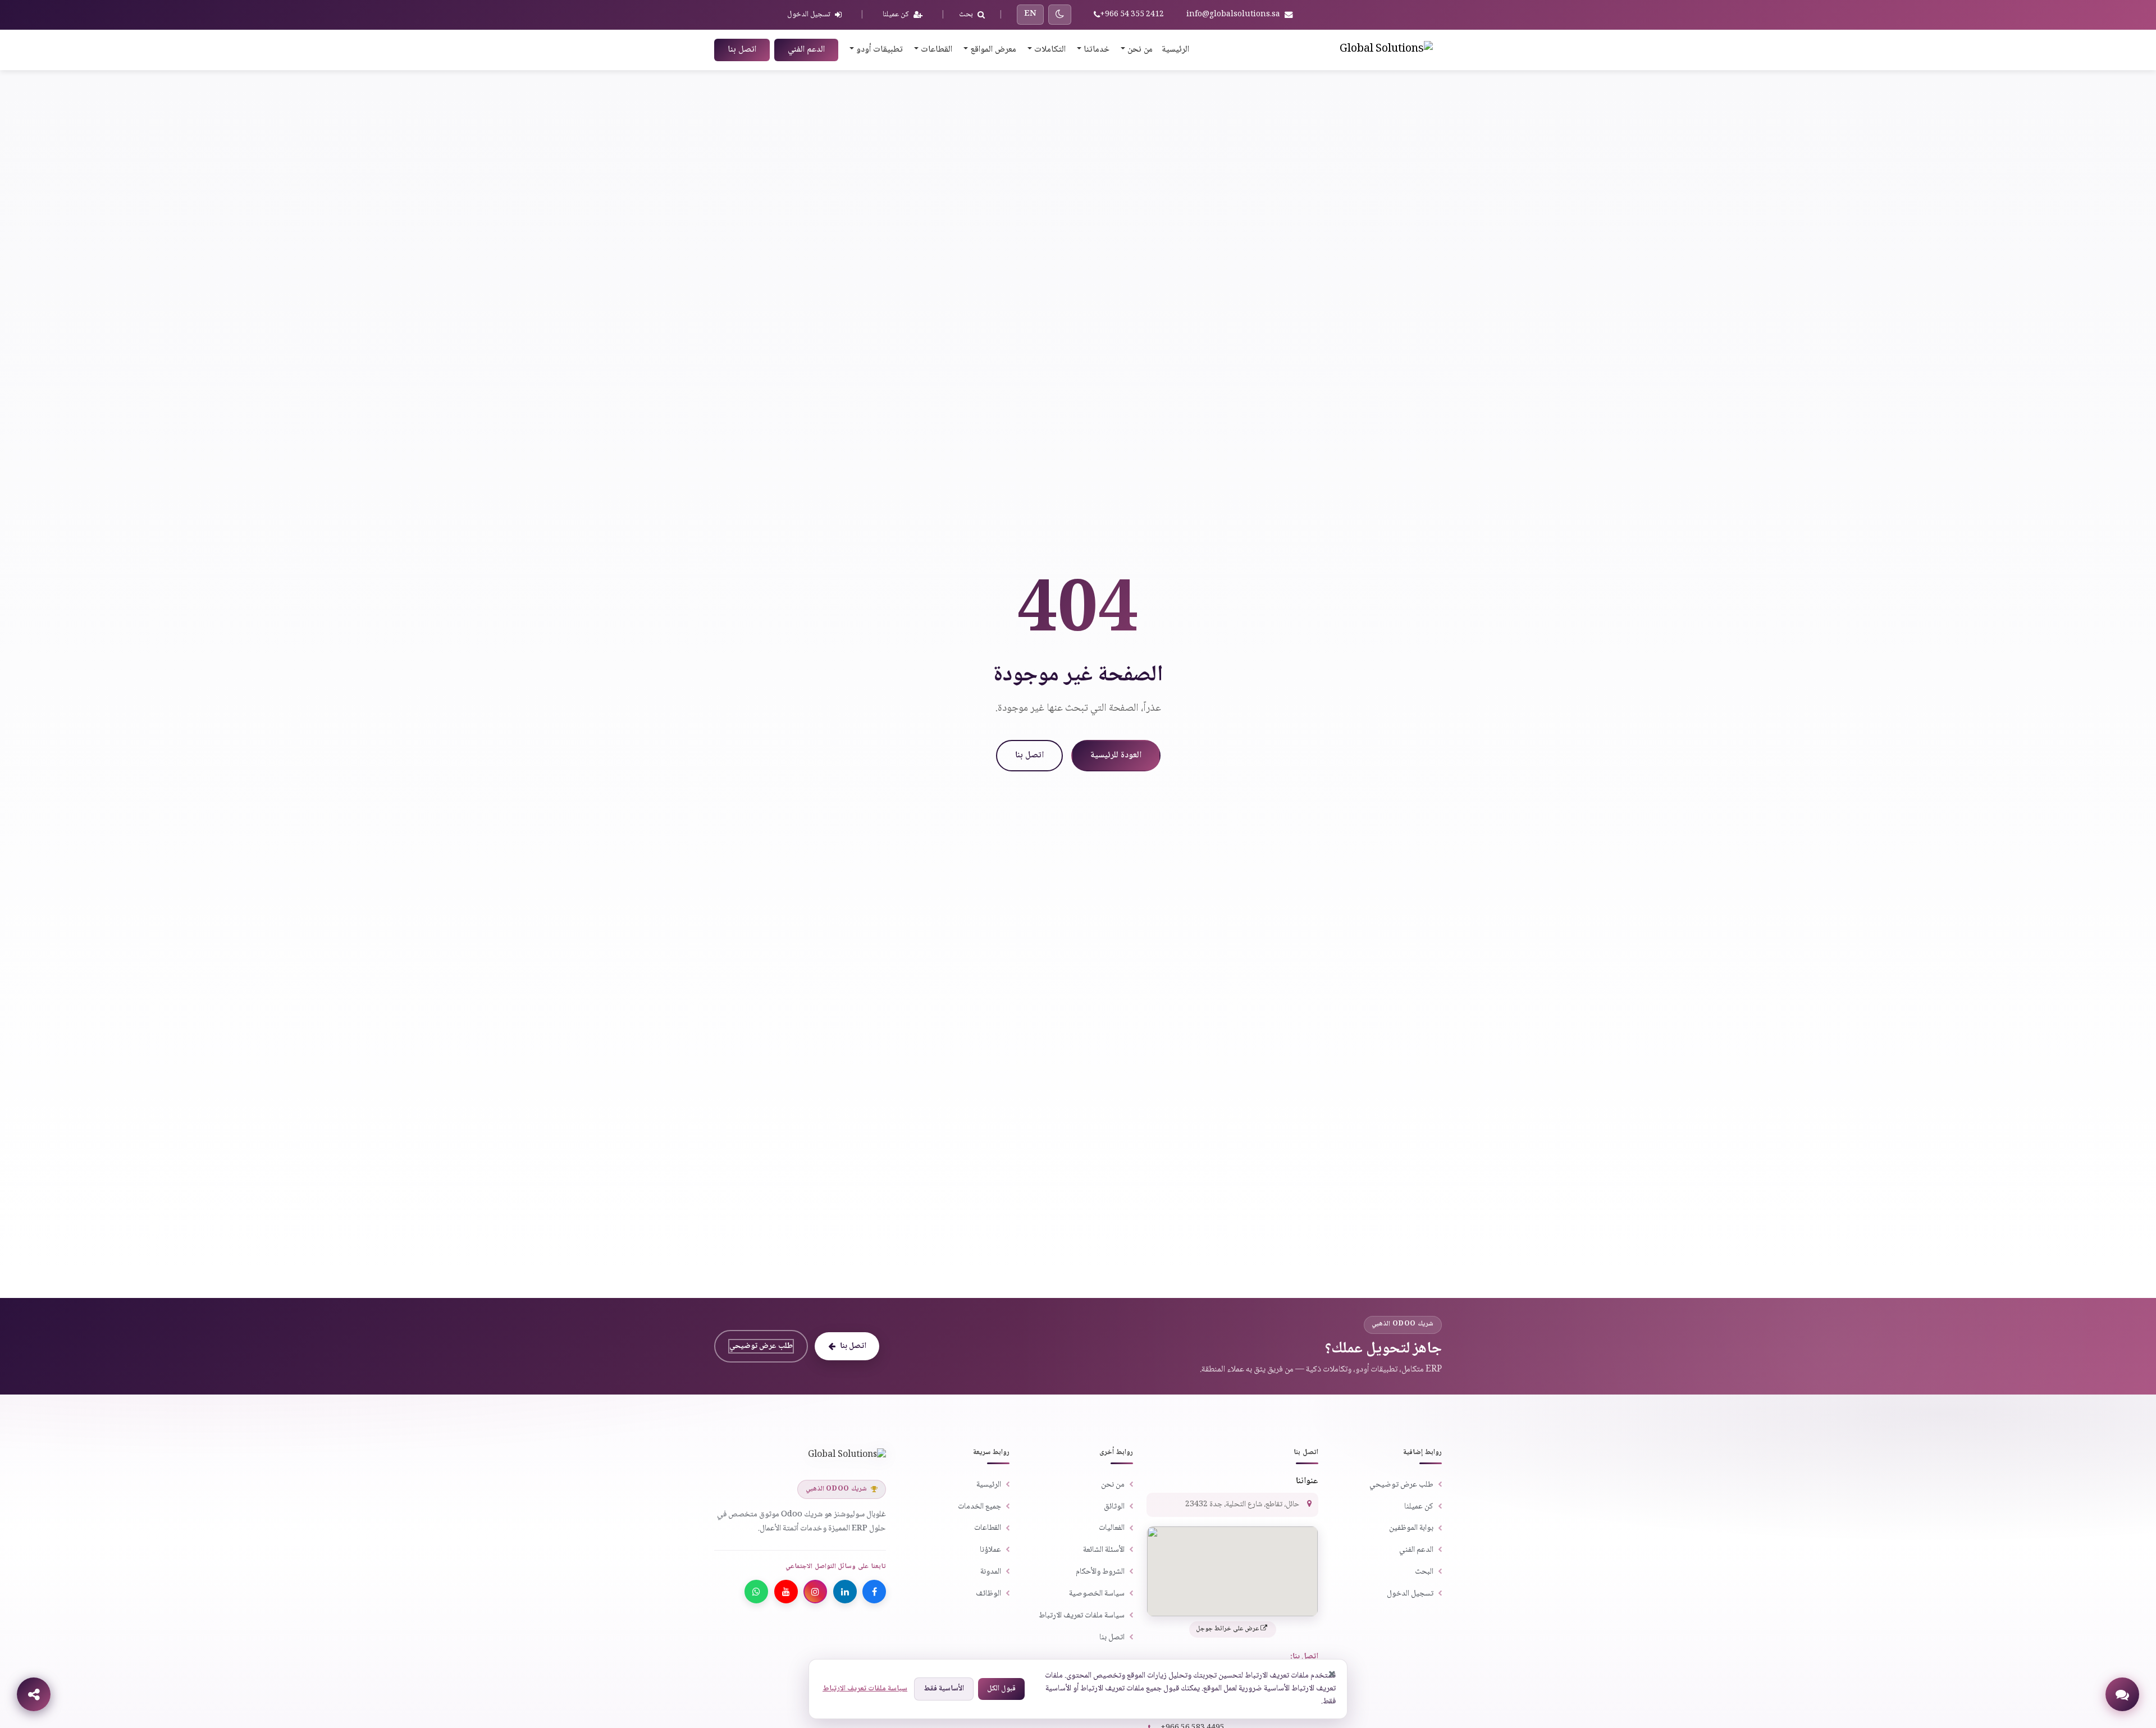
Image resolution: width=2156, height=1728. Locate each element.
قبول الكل (1001, 1689)
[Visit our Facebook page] (874, 1592)
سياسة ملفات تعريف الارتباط (865, 1689)
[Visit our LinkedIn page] (845, 1592)
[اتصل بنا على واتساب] (756, 1592)
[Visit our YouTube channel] (786, 1592)
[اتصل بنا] (2122, 1694)
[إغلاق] (1332, 1674)
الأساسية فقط (944, 1689)
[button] (1136, 50)
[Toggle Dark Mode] (1060, 15)
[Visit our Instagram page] (815, 1592)
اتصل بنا (742, 50)
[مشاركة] (34, 1694)
